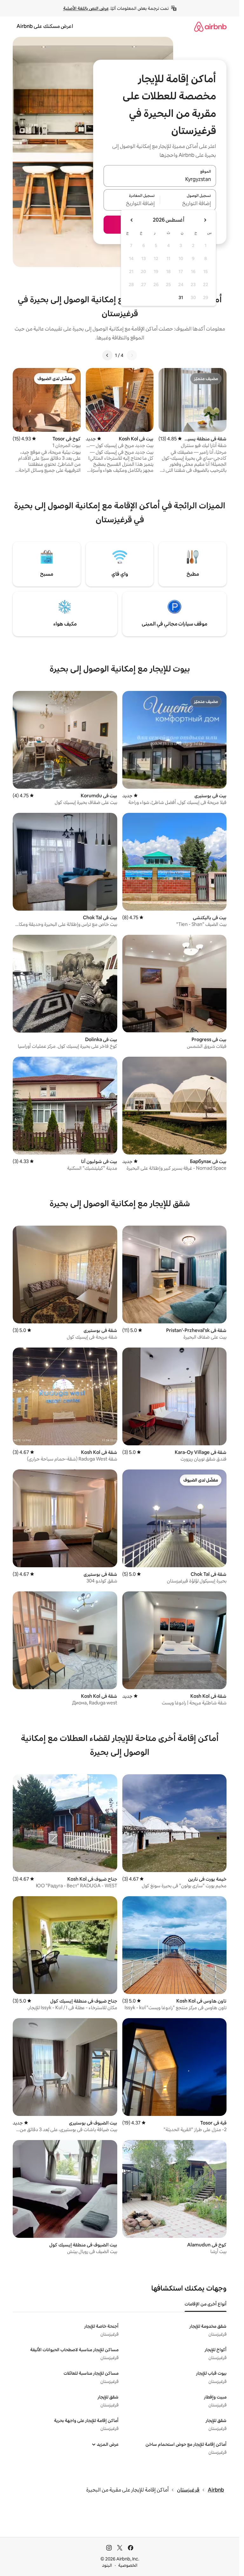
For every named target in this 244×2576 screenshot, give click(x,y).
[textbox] (188, 204)
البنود (107, 2565)
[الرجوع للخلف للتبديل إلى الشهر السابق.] (205, 220)
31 (181, 298)
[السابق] (132, 355)
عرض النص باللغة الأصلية (86, 8)
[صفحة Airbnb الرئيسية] (210, 27)
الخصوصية (128, 2565)
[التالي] (107, 355)
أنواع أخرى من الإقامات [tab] (206, 2304)
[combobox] (160, 180)
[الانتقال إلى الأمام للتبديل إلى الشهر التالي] (132, 220)
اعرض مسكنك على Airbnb (45, 26)
